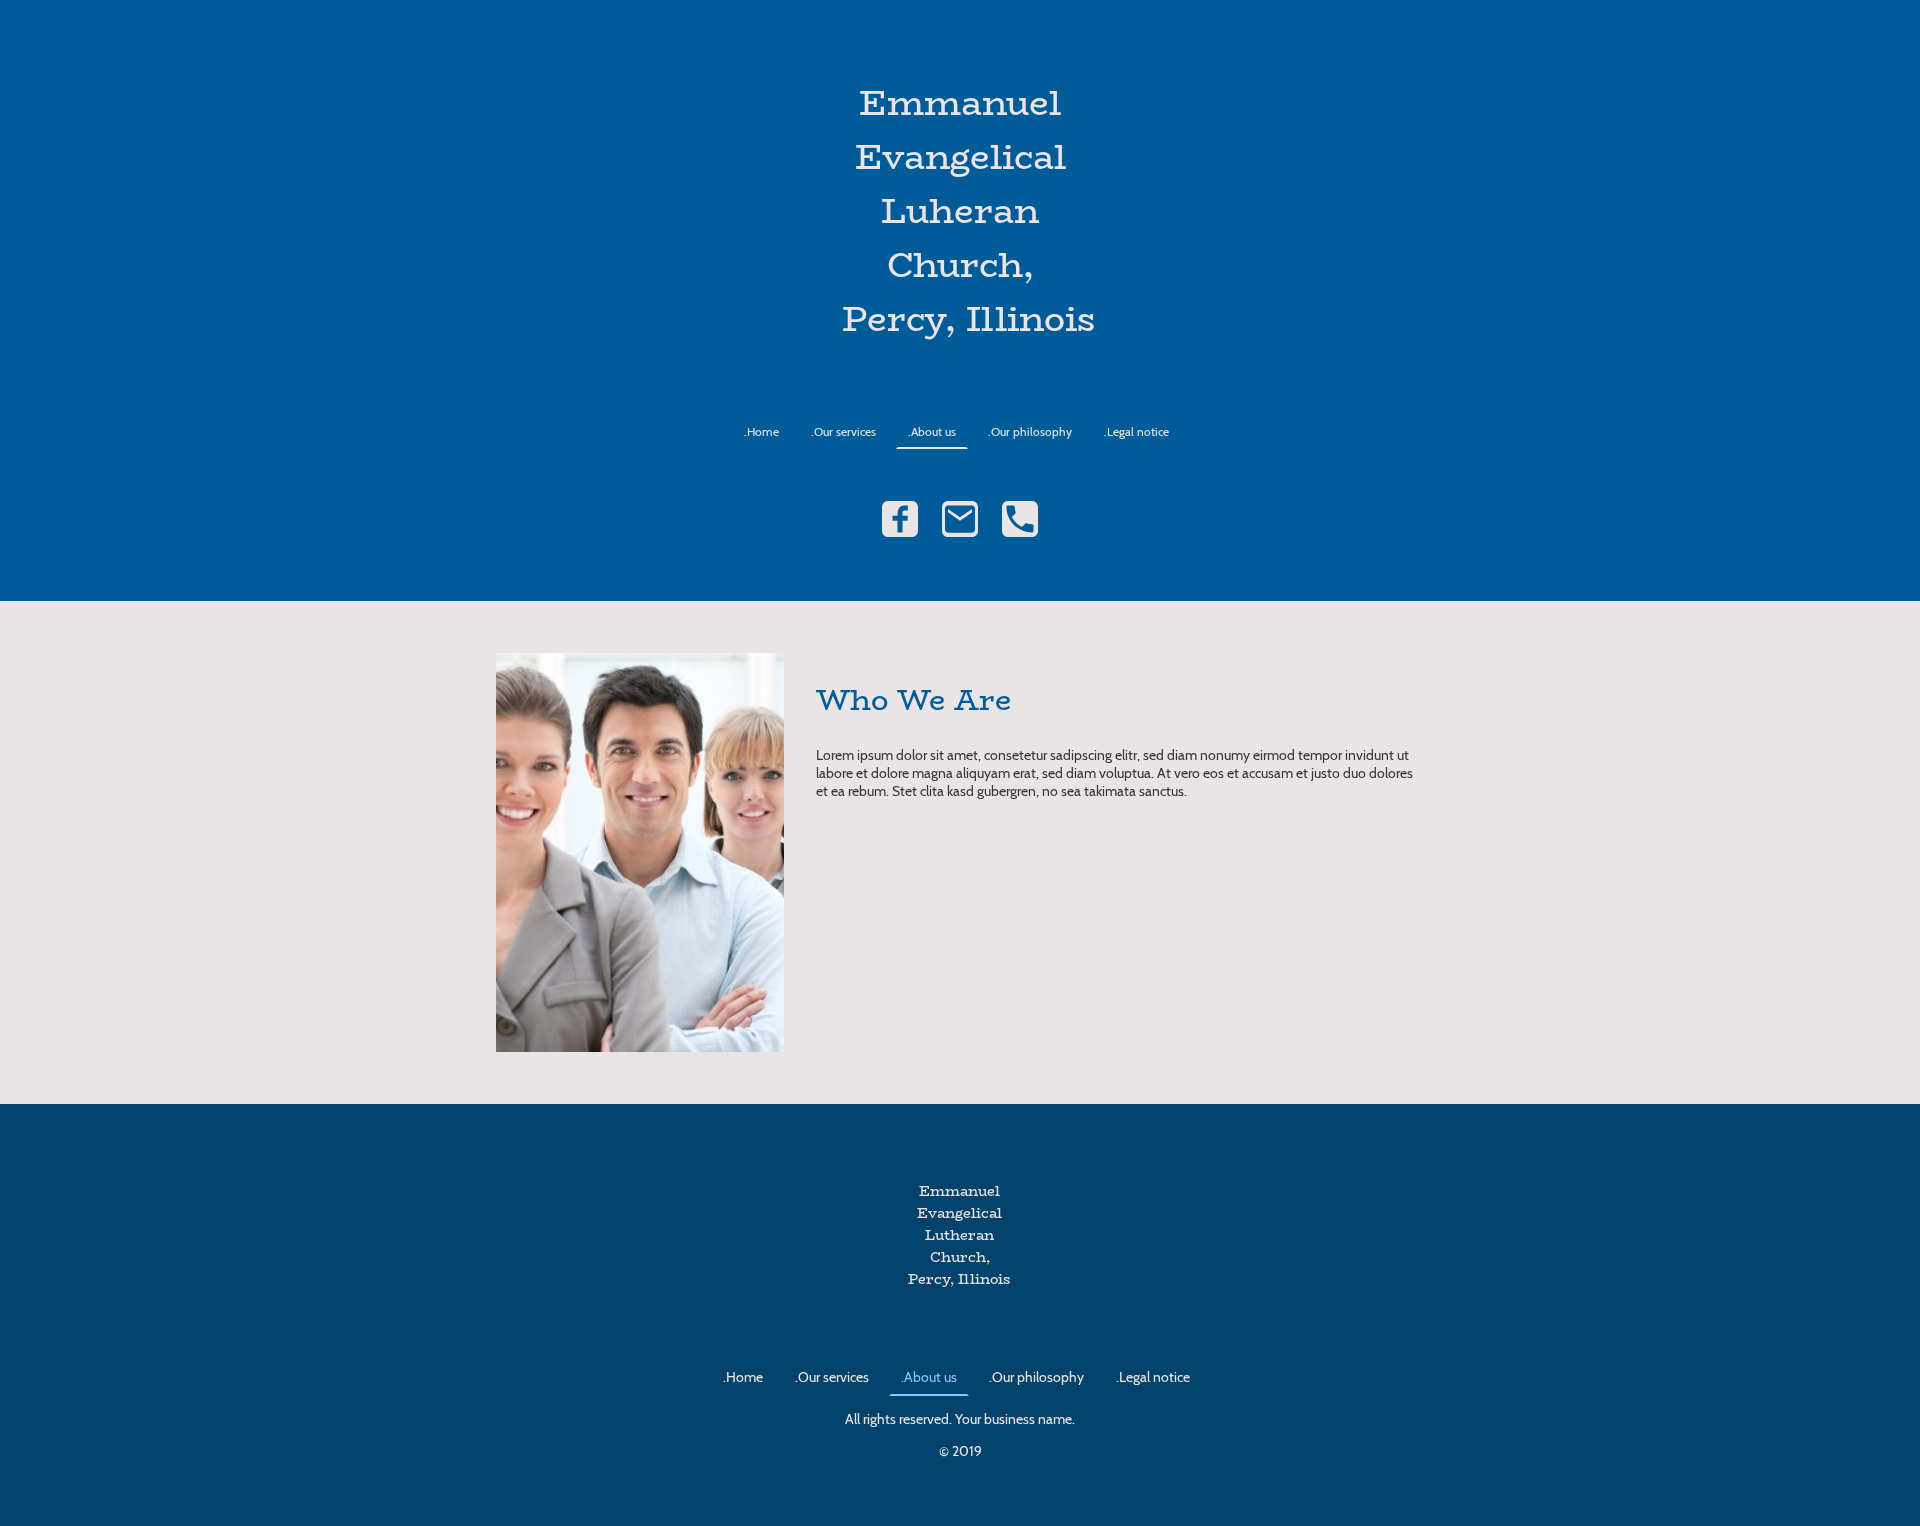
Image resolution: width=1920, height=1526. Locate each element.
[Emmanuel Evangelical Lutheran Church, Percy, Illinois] (960, 1308)
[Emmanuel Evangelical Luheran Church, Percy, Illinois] (960, 364)
